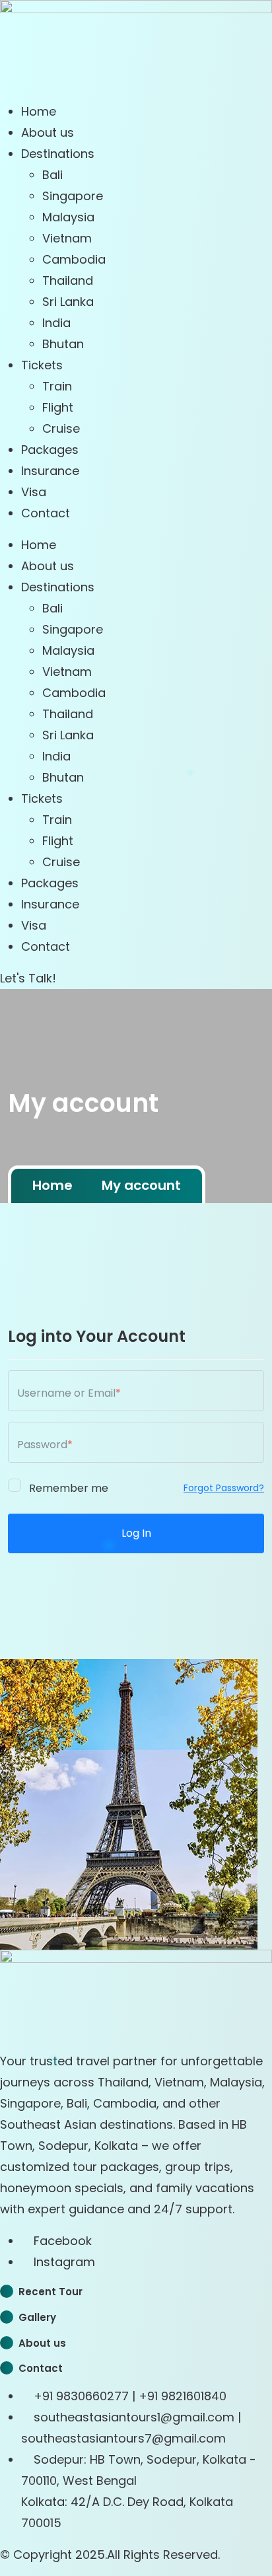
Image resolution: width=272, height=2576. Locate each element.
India (56, 323)
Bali (52, 175)
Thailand (68, 280)
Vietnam (67, 238)
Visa (34, 492)
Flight (58, 407)
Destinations (58, 154)
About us (48, 132)
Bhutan (63, 344)
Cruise (61, 428)
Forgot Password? (224, 1488)
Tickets (42, 365)
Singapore (73, 196)
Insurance (50, 471)
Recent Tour (51, 2292)
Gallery (37, 2317)
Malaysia (68, 217)
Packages (50, 450)
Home (39, 111)
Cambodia (74, 259)
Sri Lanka (68, 302)
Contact (46, 513)
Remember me (67, 1487)
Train (57, 386)
